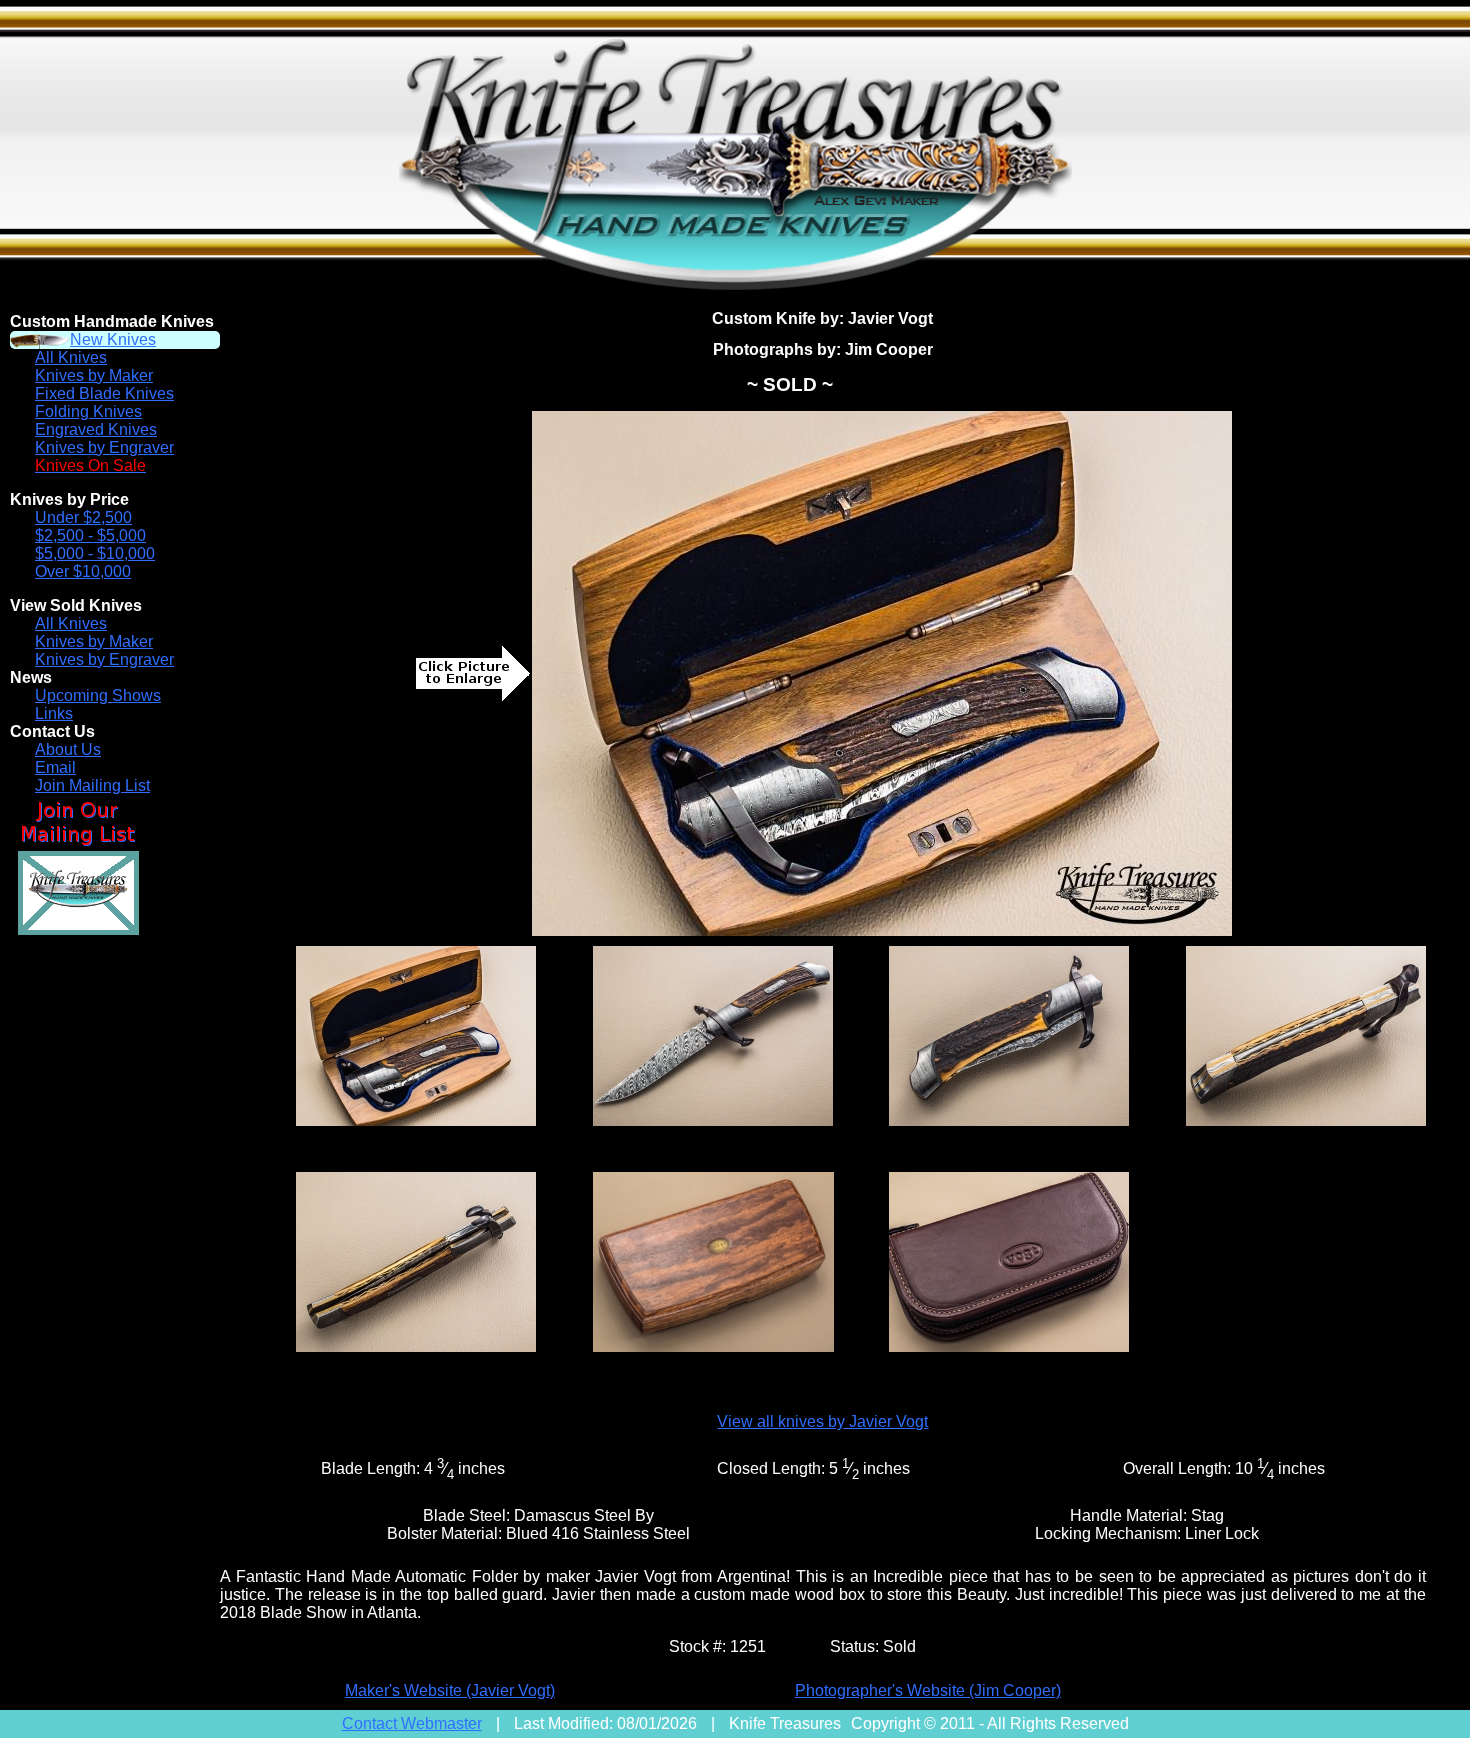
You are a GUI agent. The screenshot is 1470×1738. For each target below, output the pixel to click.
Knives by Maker (94, 375)
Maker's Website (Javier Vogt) (450, 1690)
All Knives (71, 357)
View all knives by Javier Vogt (822, 1421)
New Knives (113, 339)
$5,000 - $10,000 (95, 553)
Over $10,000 (83, 571)
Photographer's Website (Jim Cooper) (928, 1690)
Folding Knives (88, 411)
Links (54, 713)
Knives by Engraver (104, 447)
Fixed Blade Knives (104, 393)
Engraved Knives (96, 429)
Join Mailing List (92, 785)
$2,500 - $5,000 (90, 535)
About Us (68, 749)
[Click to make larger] (882, 673)
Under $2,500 (83, 517)
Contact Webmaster (412, 1723)
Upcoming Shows (98, 695)
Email (55, 767)
